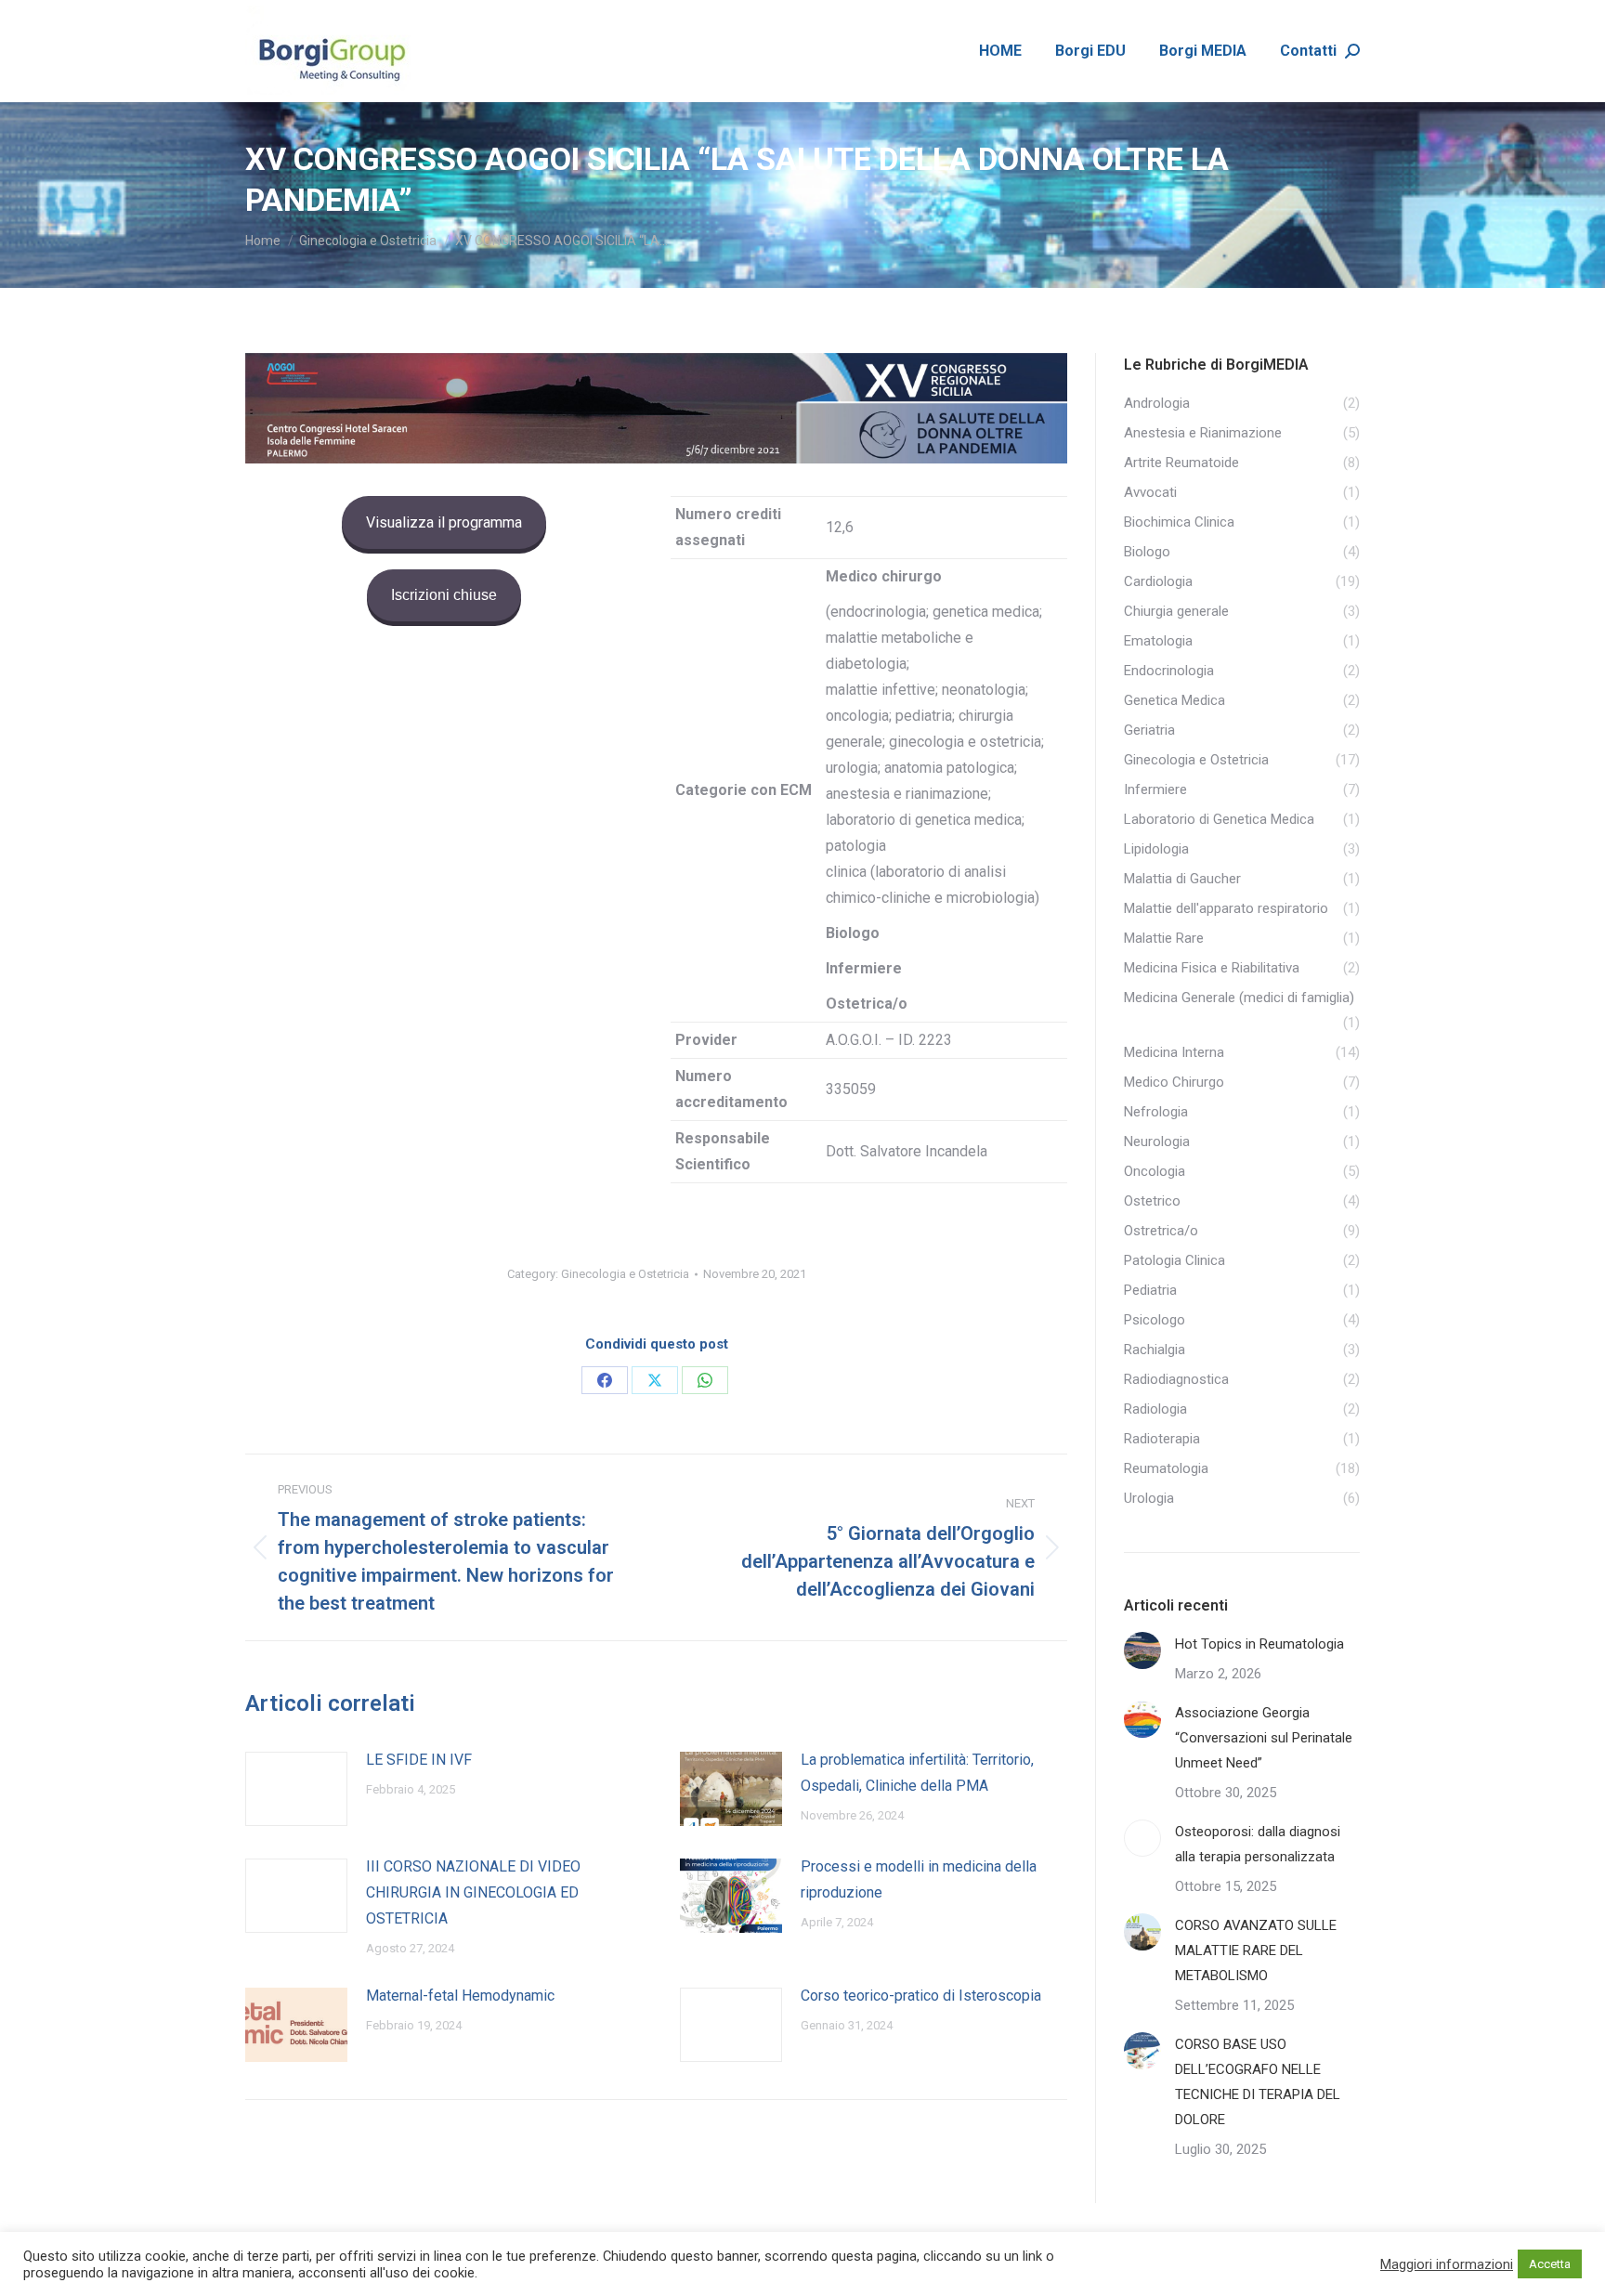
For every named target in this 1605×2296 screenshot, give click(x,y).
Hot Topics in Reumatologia (1259, 1644)
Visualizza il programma (444, 522)
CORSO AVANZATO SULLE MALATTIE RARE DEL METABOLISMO (1256, 1950)
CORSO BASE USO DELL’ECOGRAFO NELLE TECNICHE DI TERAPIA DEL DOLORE (1258, 2082)
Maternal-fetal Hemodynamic (460, 1996)
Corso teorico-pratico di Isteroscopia (921, 1996)
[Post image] (296, 1789)
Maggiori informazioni (1447, 2264)
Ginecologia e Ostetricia (625, 1274)
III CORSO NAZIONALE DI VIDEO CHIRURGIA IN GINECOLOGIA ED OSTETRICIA (473, 1892)
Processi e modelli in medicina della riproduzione (919, 1879)
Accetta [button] (1550, 2264)
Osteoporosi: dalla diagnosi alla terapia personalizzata (1258, 1844)
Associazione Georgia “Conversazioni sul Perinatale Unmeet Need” (1264, 1738)
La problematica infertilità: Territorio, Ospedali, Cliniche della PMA (917, 1773)
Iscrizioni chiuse (444, 595)
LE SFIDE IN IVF (419, 1760)
